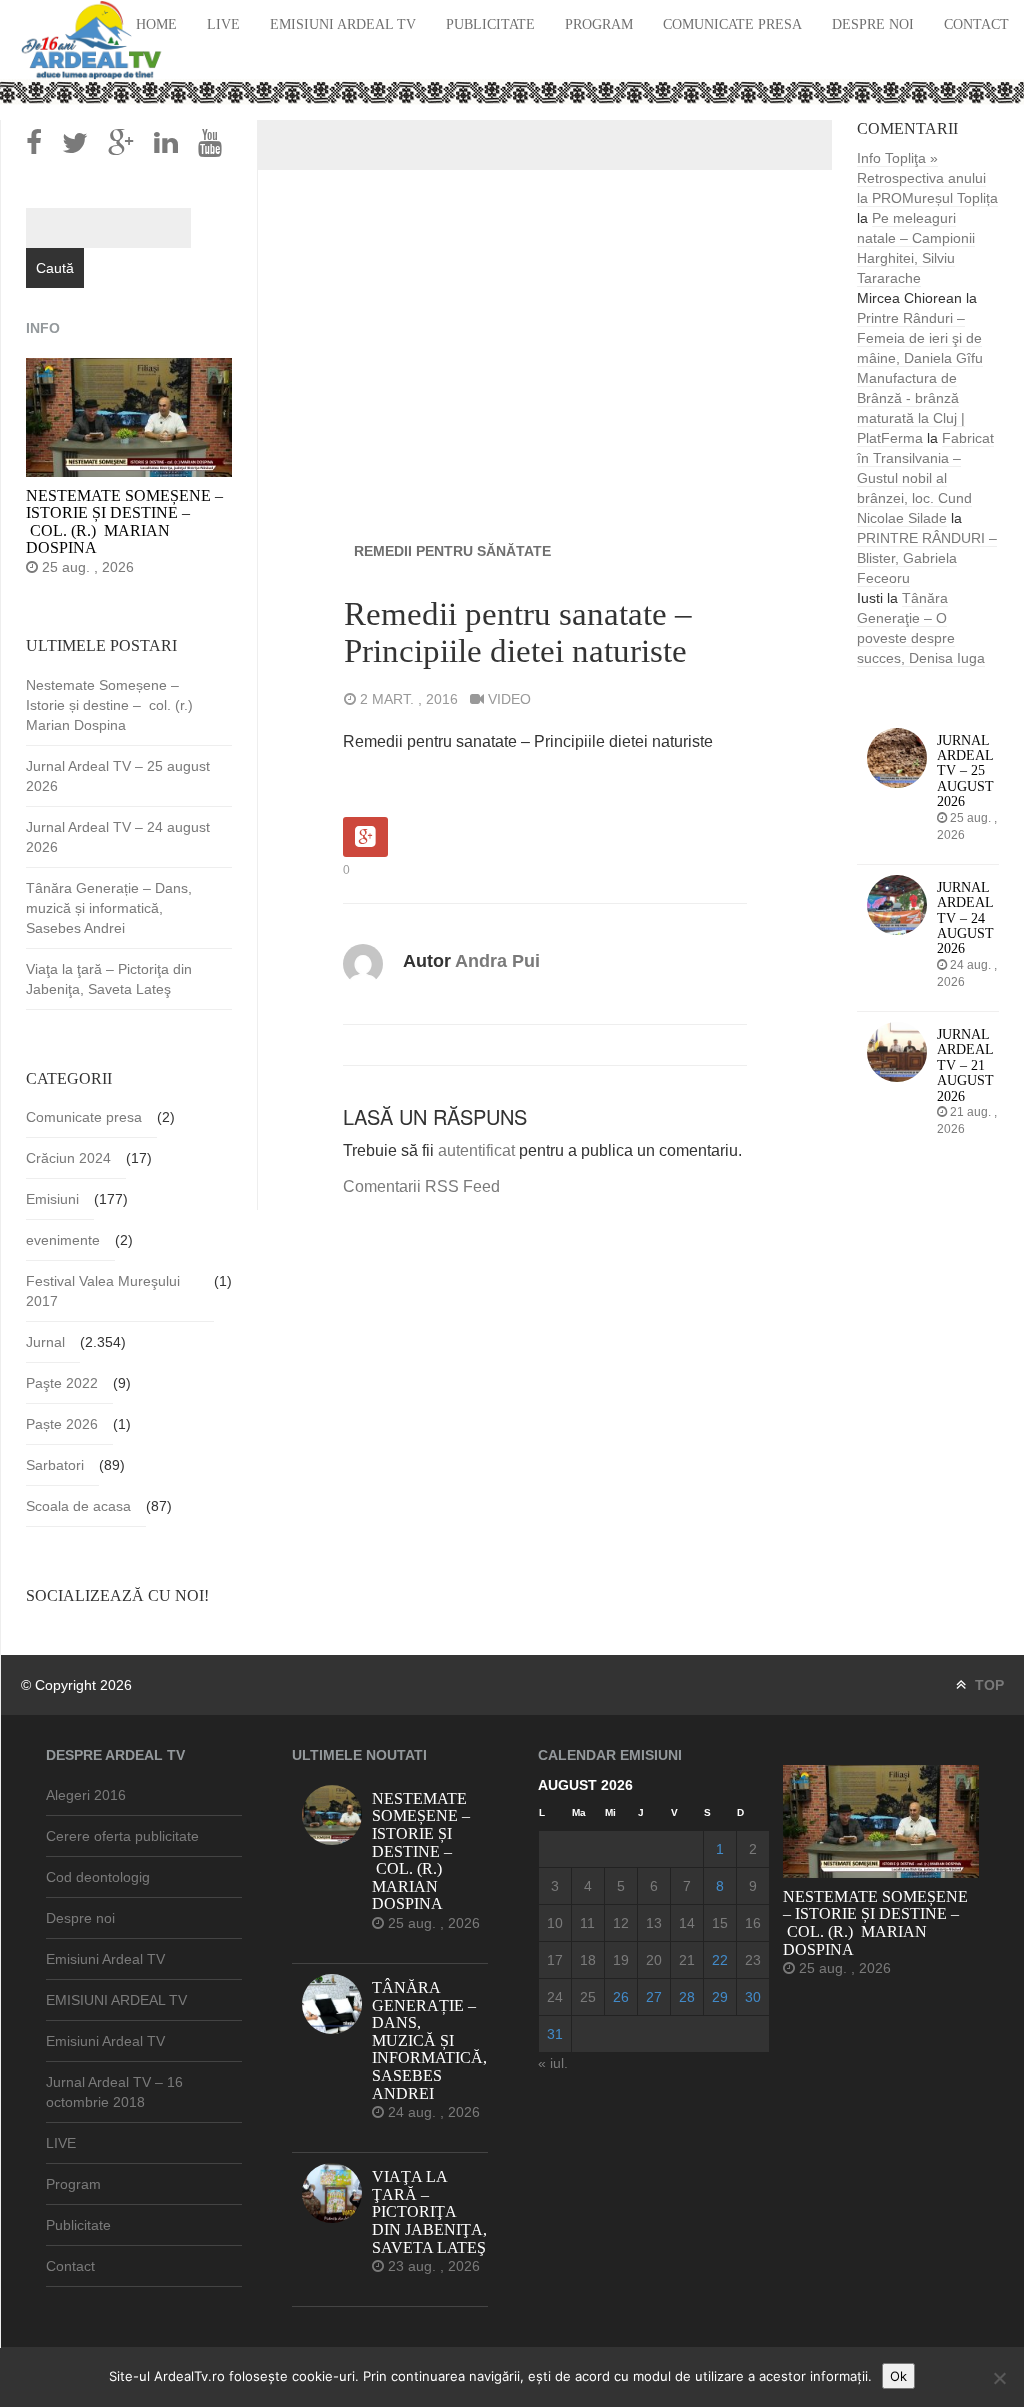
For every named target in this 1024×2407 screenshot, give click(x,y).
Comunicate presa (732, 24)
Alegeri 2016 (86, 1795)
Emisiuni (52, 1199)
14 (687, 1923)
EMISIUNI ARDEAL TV (116, 2000)
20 (654, 1960)
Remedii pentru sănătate (452, 551)
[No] (999, 2378)
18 (588, 1960)
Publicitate (490, 24)
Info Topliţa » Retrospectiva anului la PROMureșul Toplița (927, 178)
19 (621, 1960)
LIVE (223, 24)
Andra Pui (497, 961)
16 (753, 1923)
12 (621, 1923)
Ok (898, 2376)
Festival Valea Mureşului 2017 (103, 1291)
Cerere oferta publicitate (122, 1836)
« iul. (553, 2063)
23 (753, 1960)
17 (555, 1960)
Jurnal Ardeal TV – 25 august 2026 (118, 776)
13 (654, 1923)
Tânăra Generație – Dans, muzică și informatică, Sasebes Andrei (109, 908)
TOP (987, 1685)
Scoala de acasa (78, 1506)
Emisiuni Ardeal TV (343, 24)
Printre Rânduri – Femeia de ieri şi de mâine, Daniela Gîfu (920, 338)
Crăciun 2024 (68, 1158)
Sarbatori (55, 1465)
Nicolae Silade (902, 518)
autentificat (476, 1150)
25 (588, 1997)
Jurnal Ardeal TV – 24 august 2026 (118, 837)
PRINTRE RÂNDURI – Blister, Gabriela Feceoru (927, 558)
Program (599, 24)
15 (720, 1923)
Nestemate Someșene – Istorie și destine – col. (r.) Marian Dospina (111, 705)
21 (687, 1960)
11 (587, 1923)
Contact (976, 24)
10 (555, 1923)
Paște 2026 (62, 1424)
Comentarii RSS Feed (421, 1186)
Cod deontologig (98, 1877)
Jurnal (45, 1342)
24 (555, 1997)
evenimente (63, 1240)
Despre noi (873, 24)
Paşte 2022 (62, 1383)
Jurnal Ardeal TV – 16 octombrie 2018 (114, 2092)
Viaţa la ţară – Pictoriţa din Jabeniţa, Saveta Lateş (109, 979)
